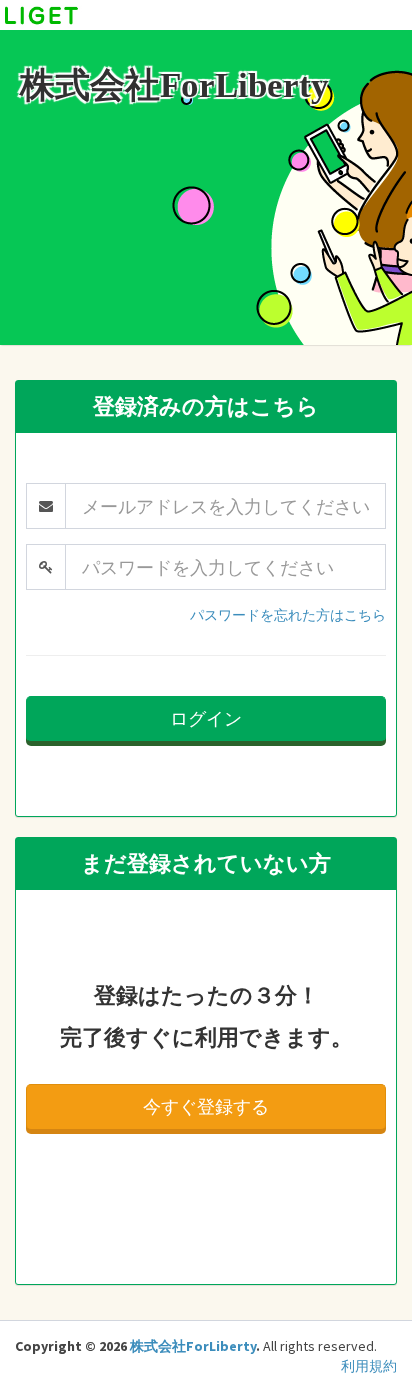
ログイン (206, 718)
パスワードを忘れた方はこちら (288, 615)
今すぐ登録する (206, 1106)
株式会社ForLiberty (193, 1346)
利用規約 (369, 1366)
